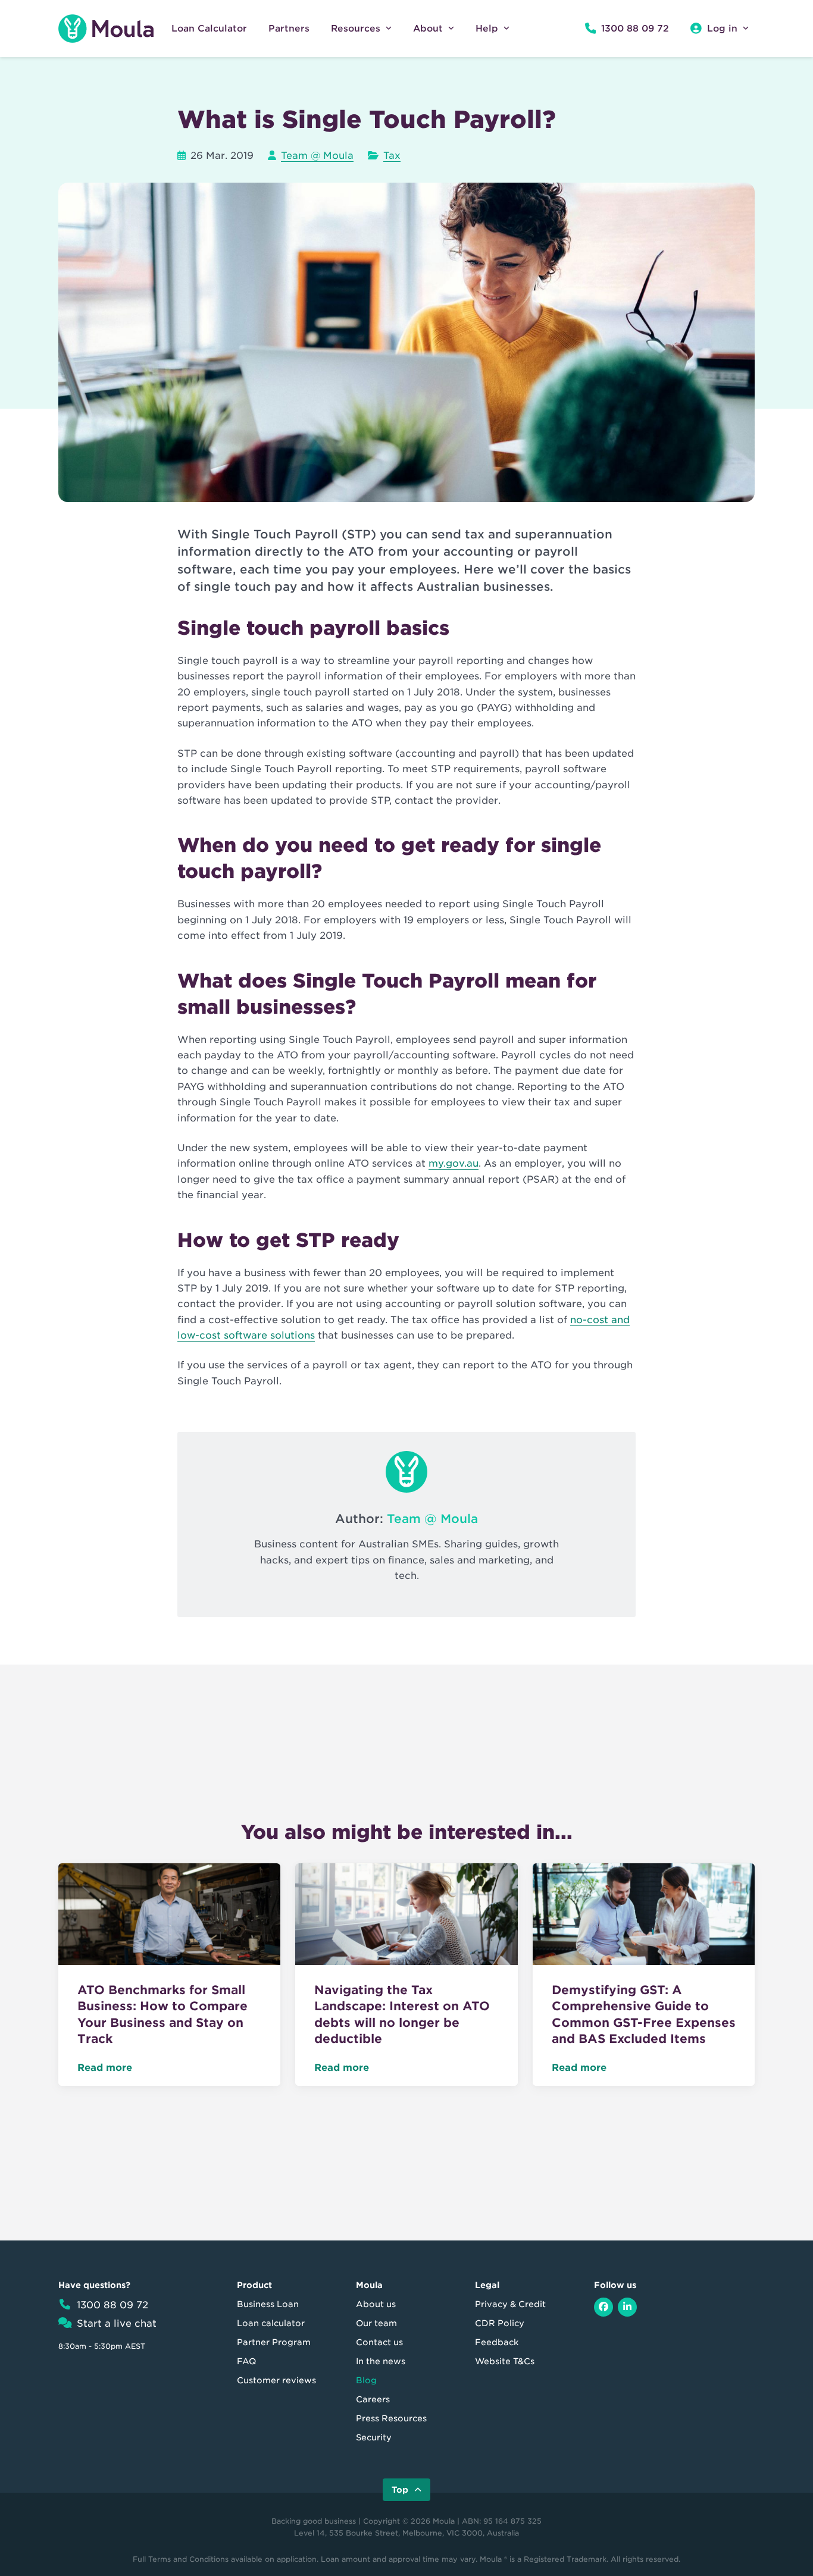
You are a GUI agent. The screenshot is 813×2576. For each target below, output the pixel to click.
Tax (392, 156)
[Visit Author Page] (406, 1472)
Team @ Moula (317, 156)
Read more (105, 2068)
